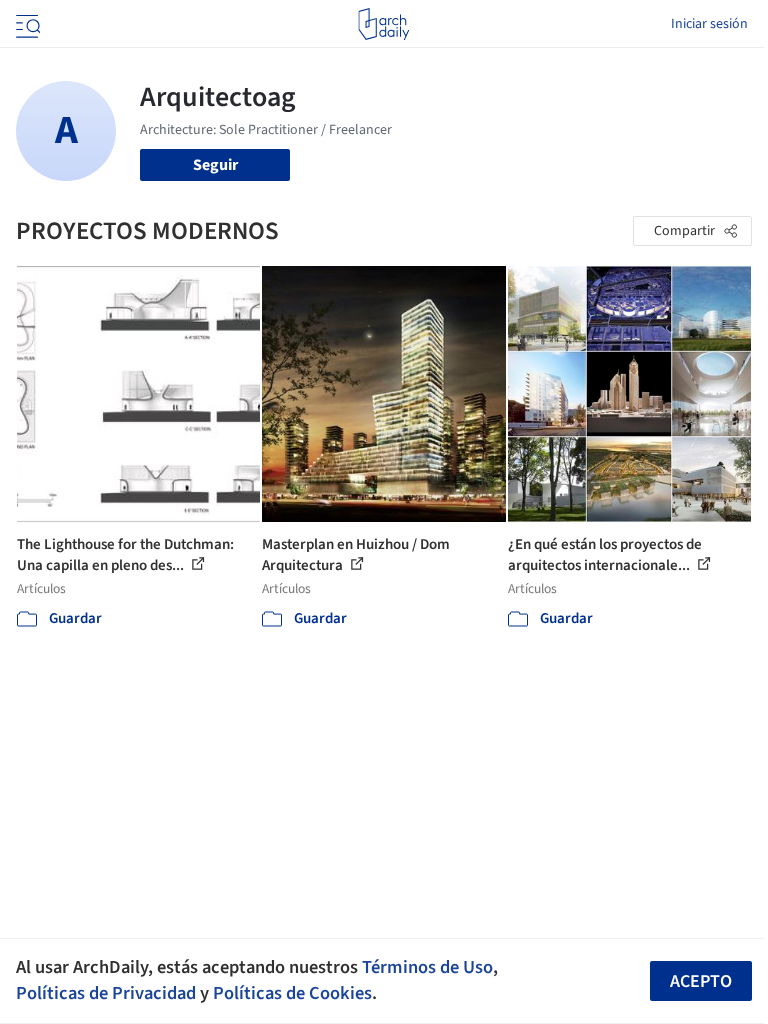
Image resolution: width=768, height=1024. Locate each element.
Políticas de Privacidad (106, 993)
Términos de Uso (427, 967)
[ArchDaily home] (383, 24)
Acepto (701, 981)
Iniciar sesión (709, 24)
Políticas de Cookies (292, 993)
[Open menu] (26, 24)
